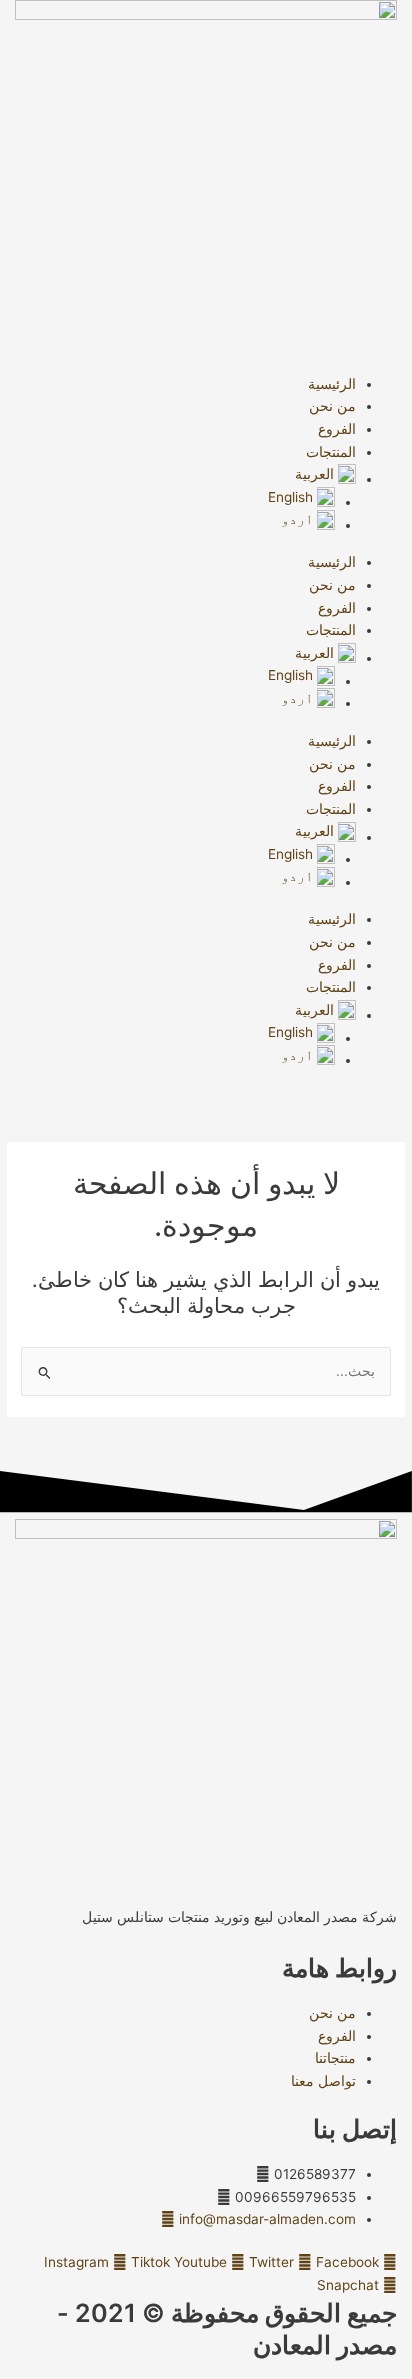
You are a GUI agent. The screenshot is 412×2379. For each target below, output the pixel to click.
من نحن (332, 406)
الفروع (337, 429)
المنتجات (331, 452)
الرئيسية (332, 384)
